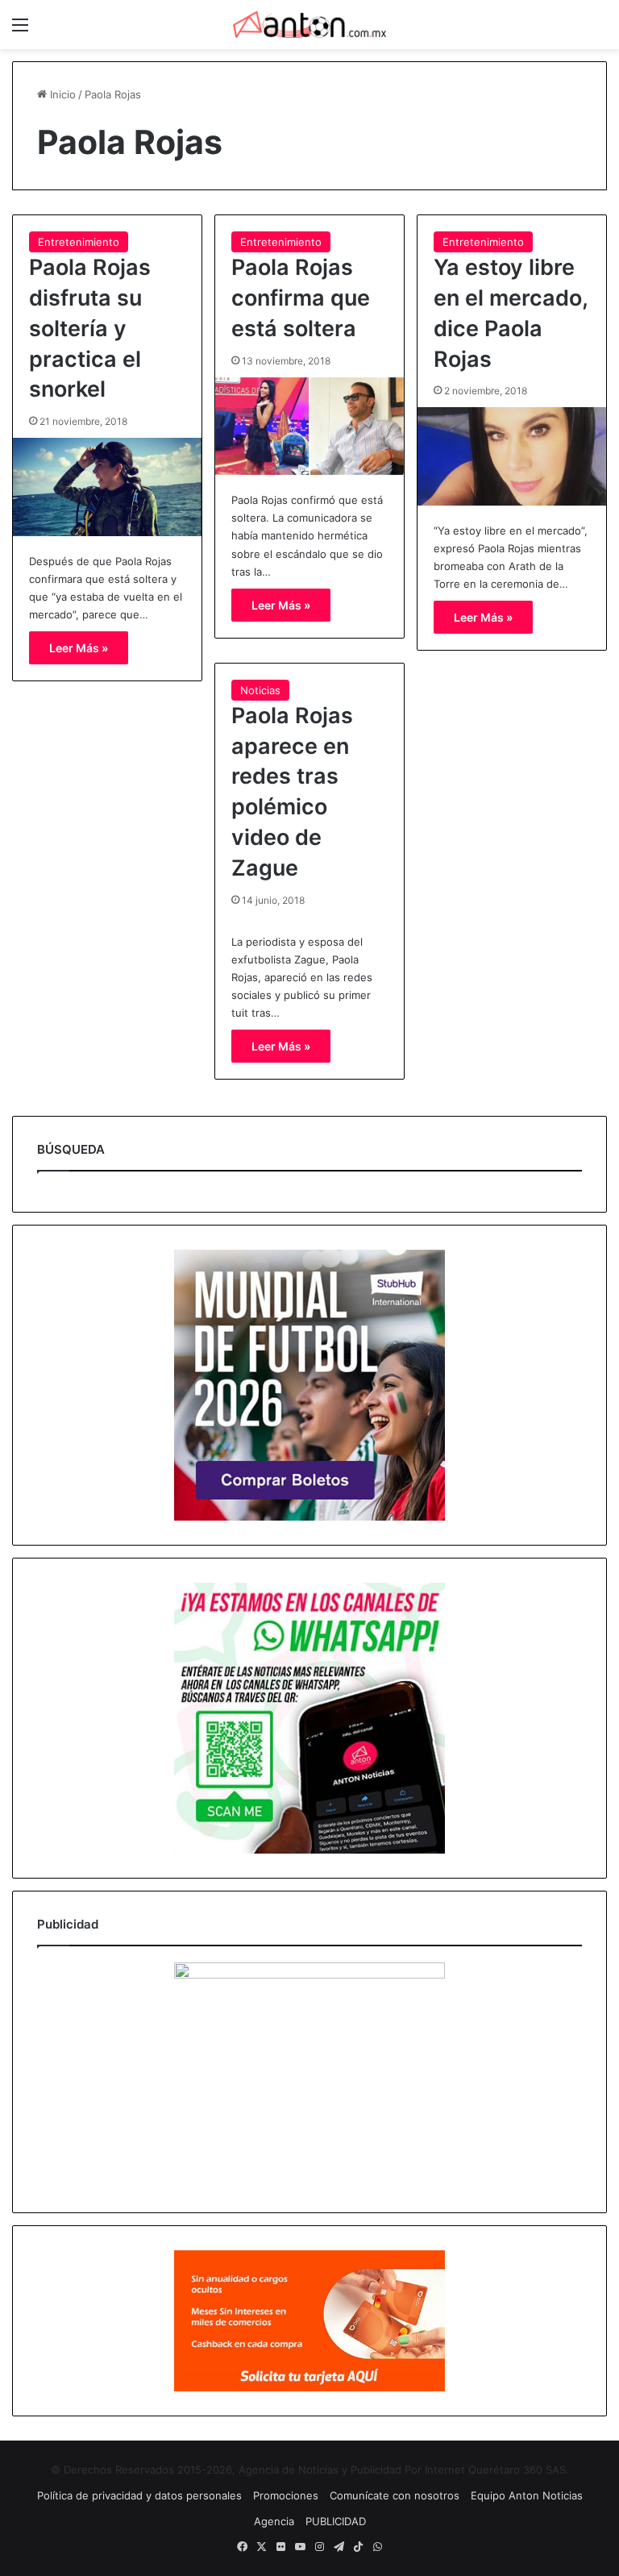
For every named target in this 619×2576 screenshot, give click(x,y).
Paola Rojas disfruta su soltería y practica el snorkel (90, 328)
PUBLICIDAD (336, 2521)
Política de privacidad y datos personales (139, 2495)
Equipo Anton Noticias (527, 2495)
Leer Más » (79, 648)
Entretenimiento (79, 242)
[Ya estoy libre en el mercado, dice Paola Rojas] (512, 456)
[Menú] (20, 30)
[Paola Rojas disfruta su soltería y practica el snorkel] (107, 487)
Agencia (274, 2521)
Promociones (286, 2495)
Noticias (260, 690)
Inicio (61, 94)
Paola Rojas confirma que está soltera (301, 298)
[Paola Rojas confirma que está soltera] (309, 427)
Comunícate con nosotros (395, 2495)
